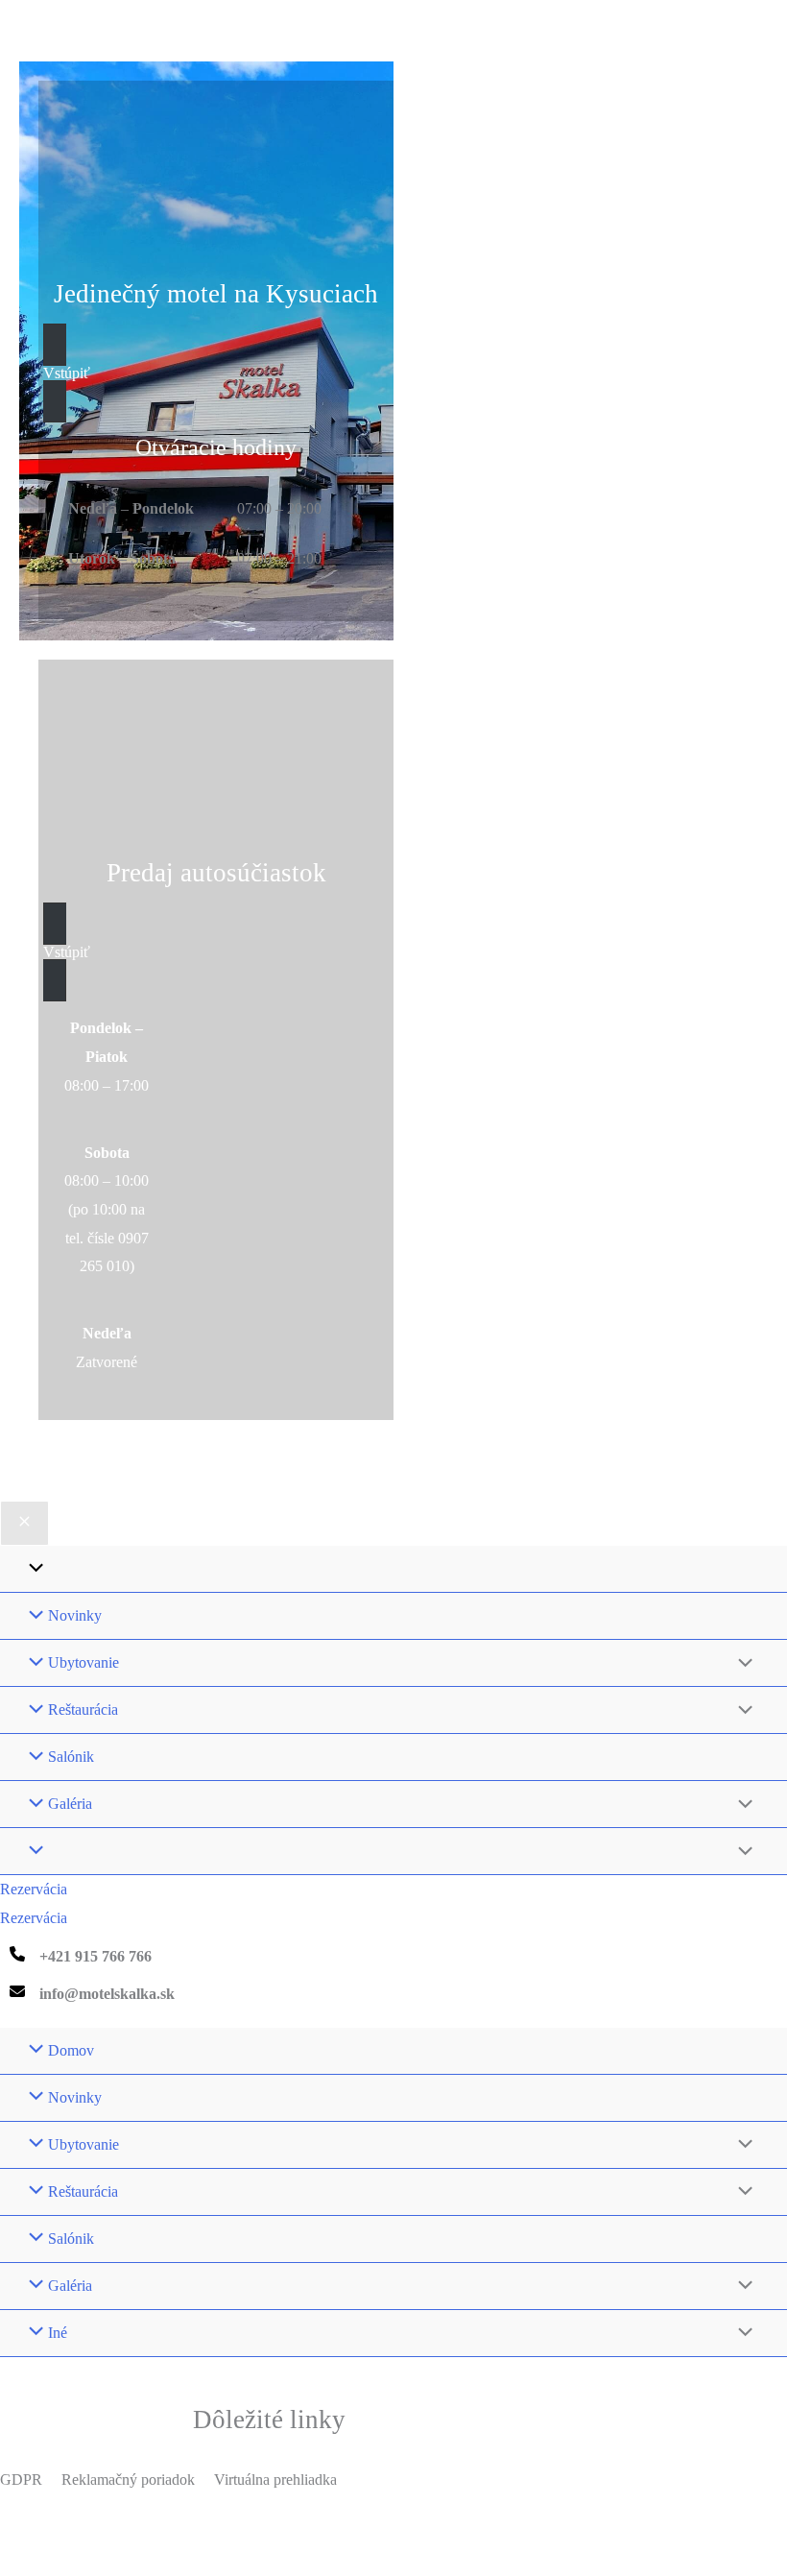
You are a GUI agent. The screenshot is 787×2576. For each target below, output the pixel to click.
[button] (216, 373)
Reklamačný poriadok (128, 2480)
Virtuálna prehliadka (275, 2480)
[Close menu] (24, 1524)
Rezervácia (34, 1918)
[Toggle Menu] (741, 1664)
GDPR (21, 2480)
